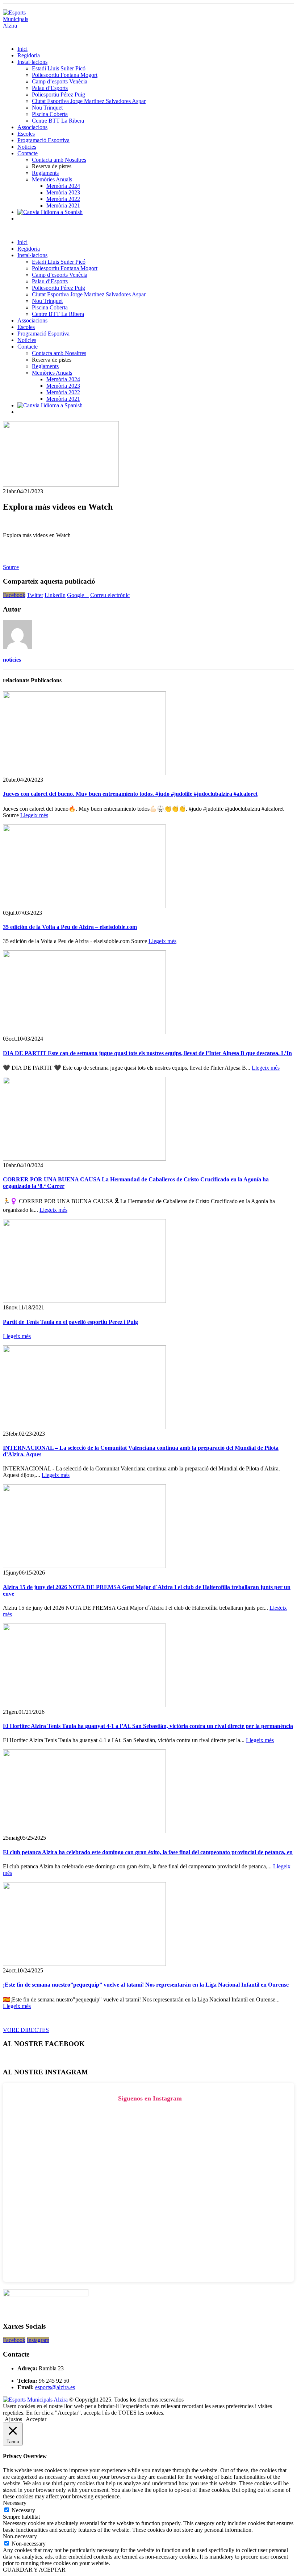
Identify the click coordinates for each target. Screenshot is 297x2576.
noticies (12, 660)
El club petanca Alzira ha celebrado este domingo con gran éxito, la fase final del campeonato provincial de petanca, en (148, 1852)
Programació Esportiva (43, 140)
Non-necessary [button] (20, 2536)
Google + (78, 595)
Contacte (28, 153)
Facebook (14, 595)
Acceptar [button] (36, 2419)
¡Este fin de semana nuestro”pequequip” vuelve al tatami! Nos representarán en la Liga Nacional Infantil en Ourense (146, 1985)
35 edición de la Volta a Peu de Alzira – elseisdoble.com (70, 927)
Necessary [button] (15, 2503)
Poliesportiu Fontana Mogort (65, 75)
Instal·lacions (32, 62)
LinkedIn (55, 595)
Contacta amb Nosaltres (59, 160)
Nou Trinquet (47, 108)
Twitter (35, 595)
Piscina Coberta (50, 114)
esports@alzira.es (55, 2387)
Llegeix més (34, 815)
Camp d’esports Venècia (60, 81)
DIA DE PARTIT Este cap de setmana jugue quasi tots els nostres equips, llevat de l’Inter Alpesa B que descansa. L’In (147, 1053)
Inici (22, 49)
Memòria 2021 (63, 205)
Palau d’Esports (50, 88)
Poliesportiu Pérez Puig (58, 94)
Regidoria (29, 55)
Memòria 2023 (63, 192)
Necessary (23, 2510)
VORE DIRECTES (26, 2030)
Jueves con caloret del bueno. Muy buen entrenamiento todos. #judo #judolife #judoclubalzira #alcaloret (130, 794)
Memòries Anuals (52, 179)
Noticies (27, 147)
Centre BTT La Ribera (58, 121)
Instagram (38, 2340)
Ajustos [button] (13, 2419)
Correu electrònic (110, 595)
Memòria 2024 (63, 186)
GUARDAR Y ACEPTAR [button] (34, 2570)
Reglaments (45, 173)
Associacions (32, 127)
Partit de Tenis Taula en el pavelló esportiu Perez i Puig (70, 1322)
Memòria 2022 (63, 199)
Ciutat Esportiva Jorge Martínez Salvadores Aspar (89, 101)
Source (11, 567)
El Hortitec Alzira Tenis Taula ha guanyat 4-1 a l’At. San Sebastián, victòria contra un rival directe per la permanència (148, 1726)
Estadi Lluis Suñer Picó (59, 68)
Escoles (26, 134)
